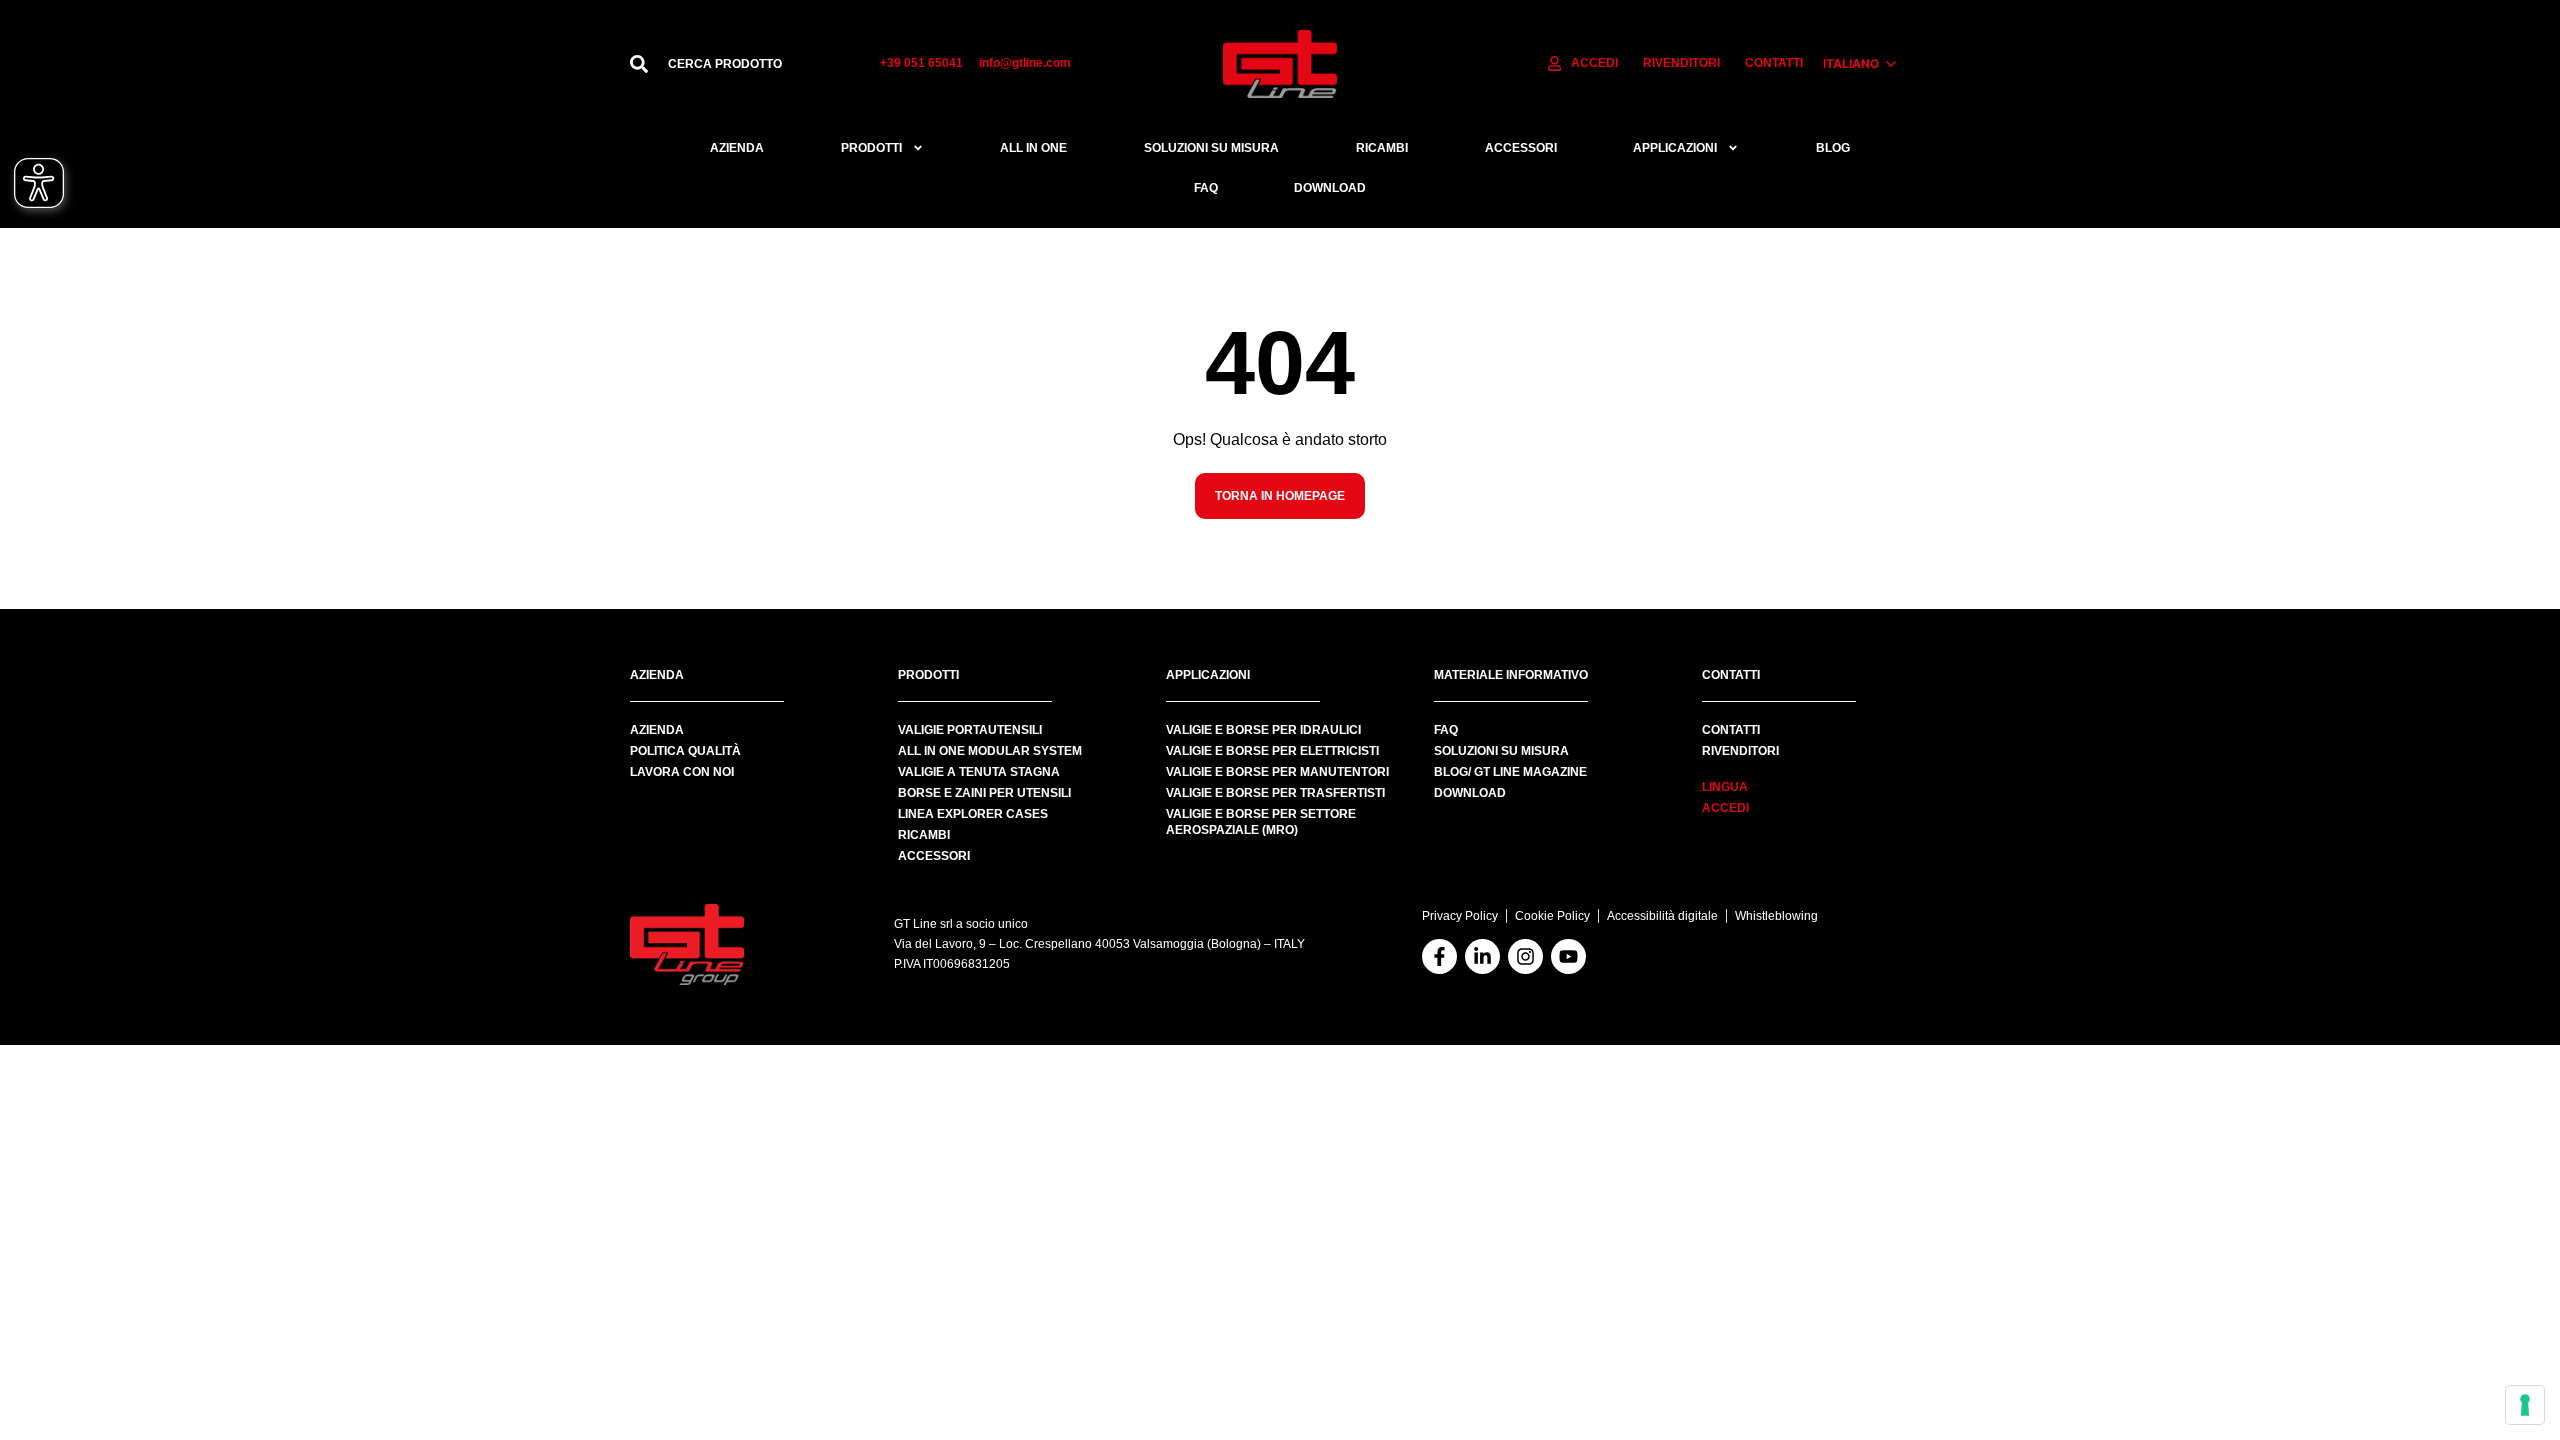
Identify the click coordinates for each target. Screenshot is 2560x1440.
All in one (1033, 148)
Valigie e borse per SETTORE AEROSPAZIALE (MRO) (1261, 822)
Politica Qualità (685, 751)
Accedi (1725, 808)
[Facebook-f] (1439, 956)
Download (1330, 188)
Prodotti (871, 148)
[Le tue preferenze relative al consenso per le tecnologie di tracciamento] (2525, 1405)
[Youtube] (1568, 956)
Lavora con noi (682, 772)
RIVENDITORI (1740, 751)
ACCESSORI (1521, 148)
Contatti (1731, 730)
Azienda (737, 148)
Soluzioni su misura (1211, 148)
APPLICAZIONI (1675, 148)
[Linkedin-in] (1482, 956)
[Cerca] (639, 64)
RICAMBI (1382, 148)
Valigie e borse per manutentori (1277, 772)
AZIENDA (657, 730)
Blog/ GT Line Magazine (1510, 772)
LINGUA (1725, 787)
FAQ (1206, 188)
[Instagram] (1525, 956)
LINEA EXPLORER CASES (973, 814)
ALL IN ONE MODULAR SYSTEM (990, 751)
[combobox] (754, 64)
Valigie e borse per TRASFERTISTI (1275, 793)
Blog (1833, 148)
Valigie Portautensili (970, 730)
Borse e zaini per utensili (984, 793)
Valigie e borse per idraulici (1263, 730)
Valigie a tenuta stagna (979, 772)
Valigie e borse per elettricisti (1272, 751)
